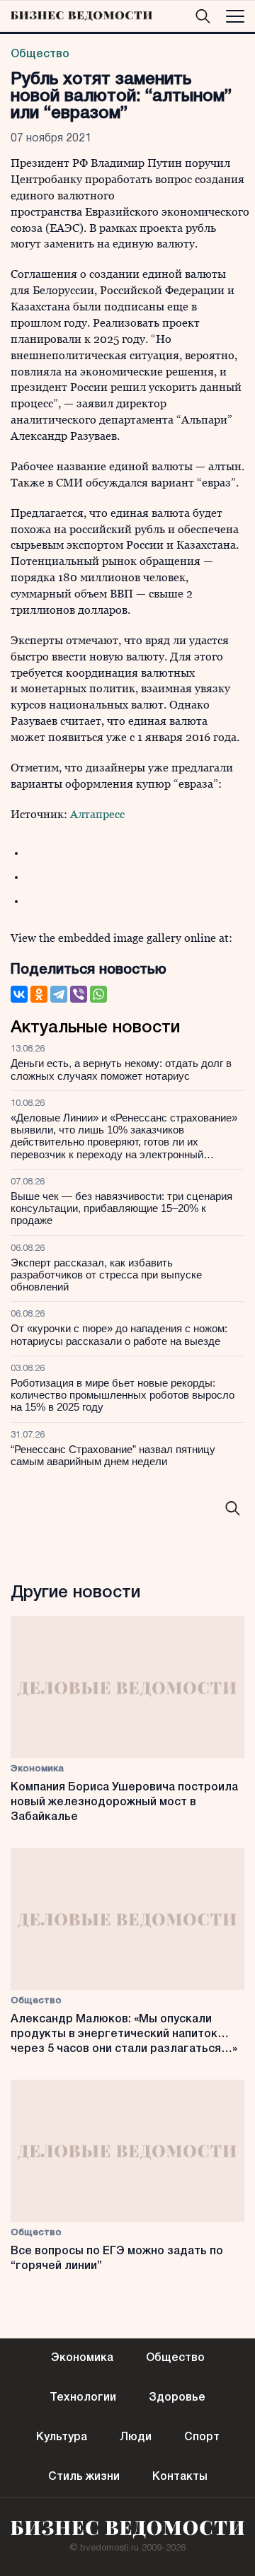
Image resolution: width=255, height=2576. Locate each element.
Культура (62, 2437)
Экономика (37, 1769)
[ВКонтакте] (19, 994)
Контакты (180, 2477)
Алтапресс (97, 814)
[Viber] (79, 994)
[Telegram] (59, 994)
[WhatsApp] (98, 994)
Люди (136, 2437)
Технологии (83, 2398)
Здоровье (177, 2398)
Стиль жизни (84, 2477)
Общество (40, 54)
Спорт (202, 2437)
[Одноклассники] (39, 994)
